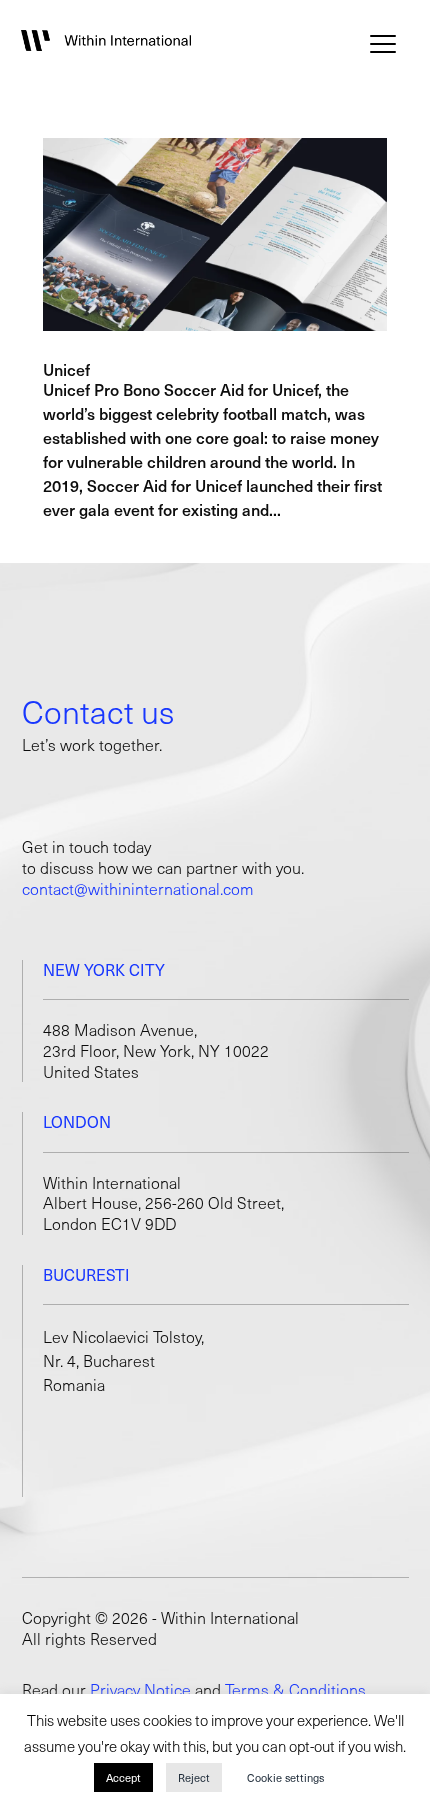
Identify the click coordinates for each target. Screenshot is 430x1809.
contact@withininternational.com (138, 888)
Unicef (66, 369)
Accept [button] (123, 1777)
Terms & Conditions (295, 1689)
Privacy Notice (140, 1689)
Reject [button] (194, 1777)
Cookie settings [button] (285, 1777)
